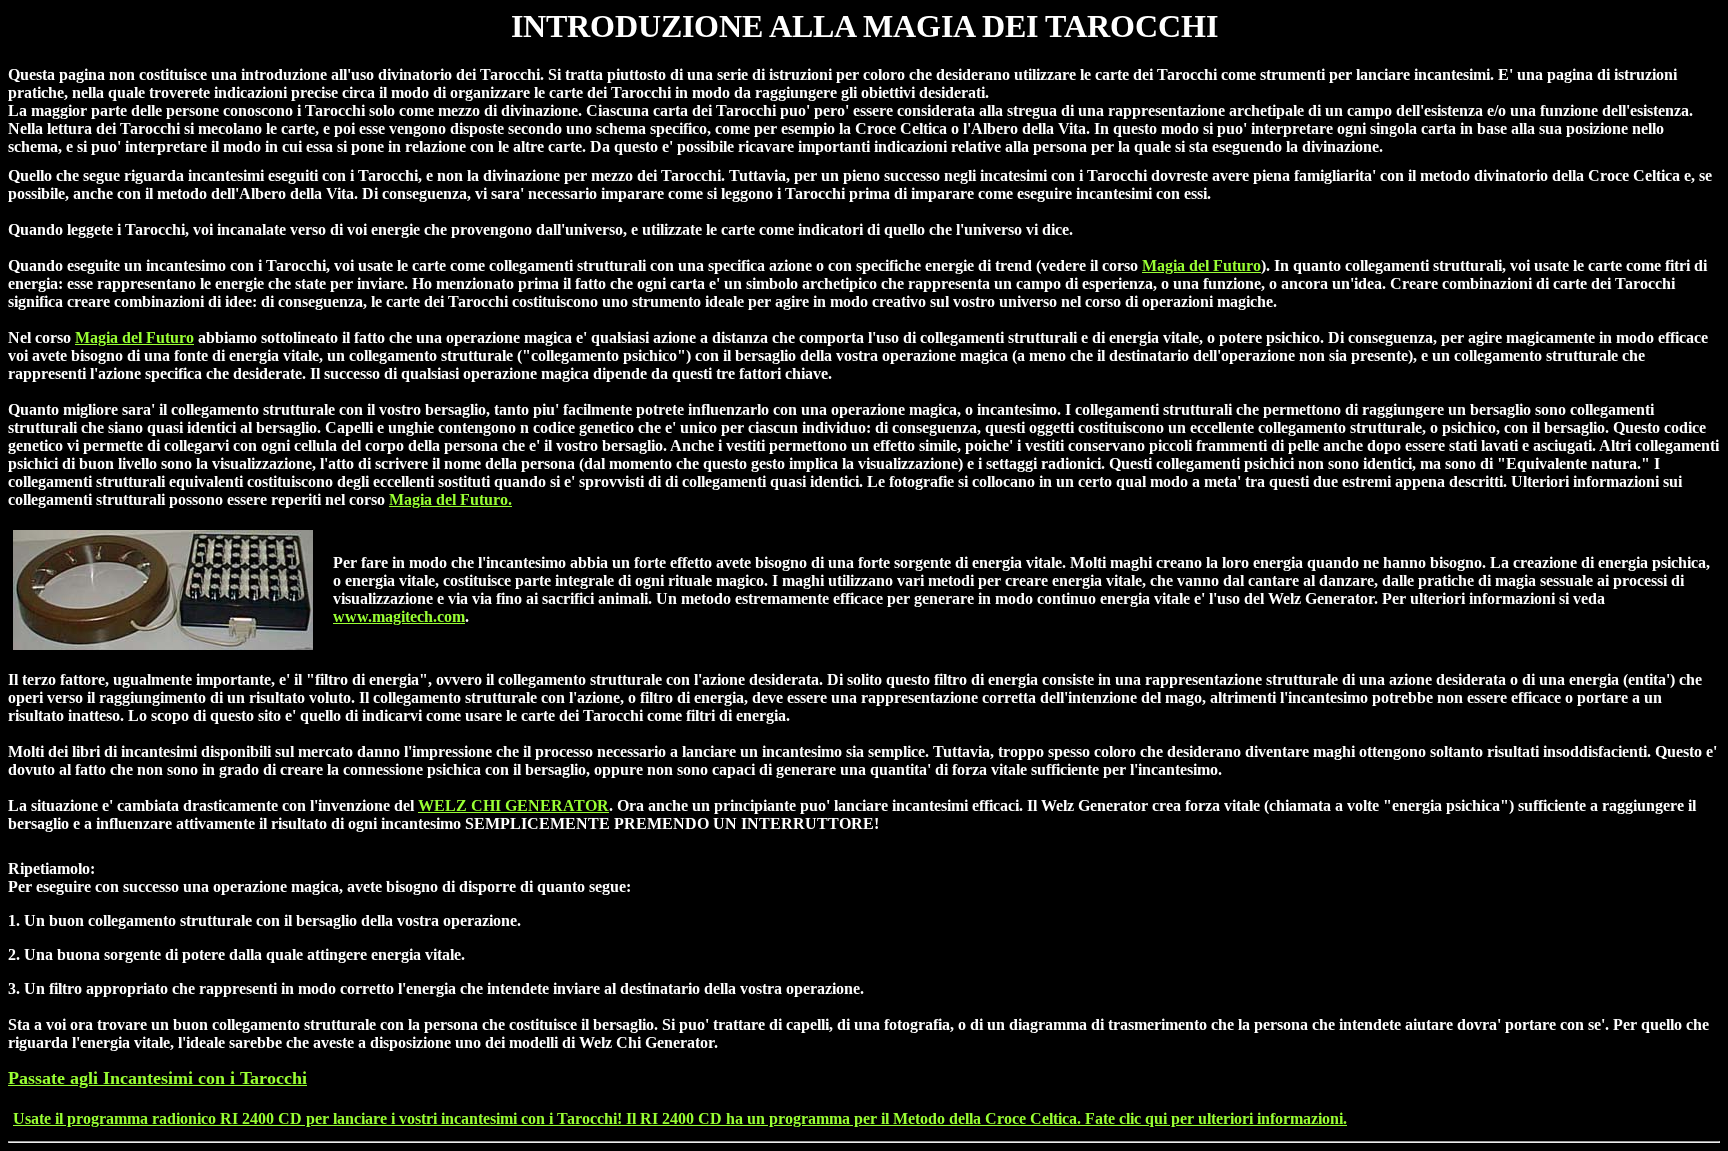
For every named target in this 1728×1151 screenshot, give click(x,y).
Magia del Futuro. (450, 499)
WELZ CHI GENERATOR (513, 805)
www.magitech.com (399, 616)
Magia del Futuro (1201, 265)
